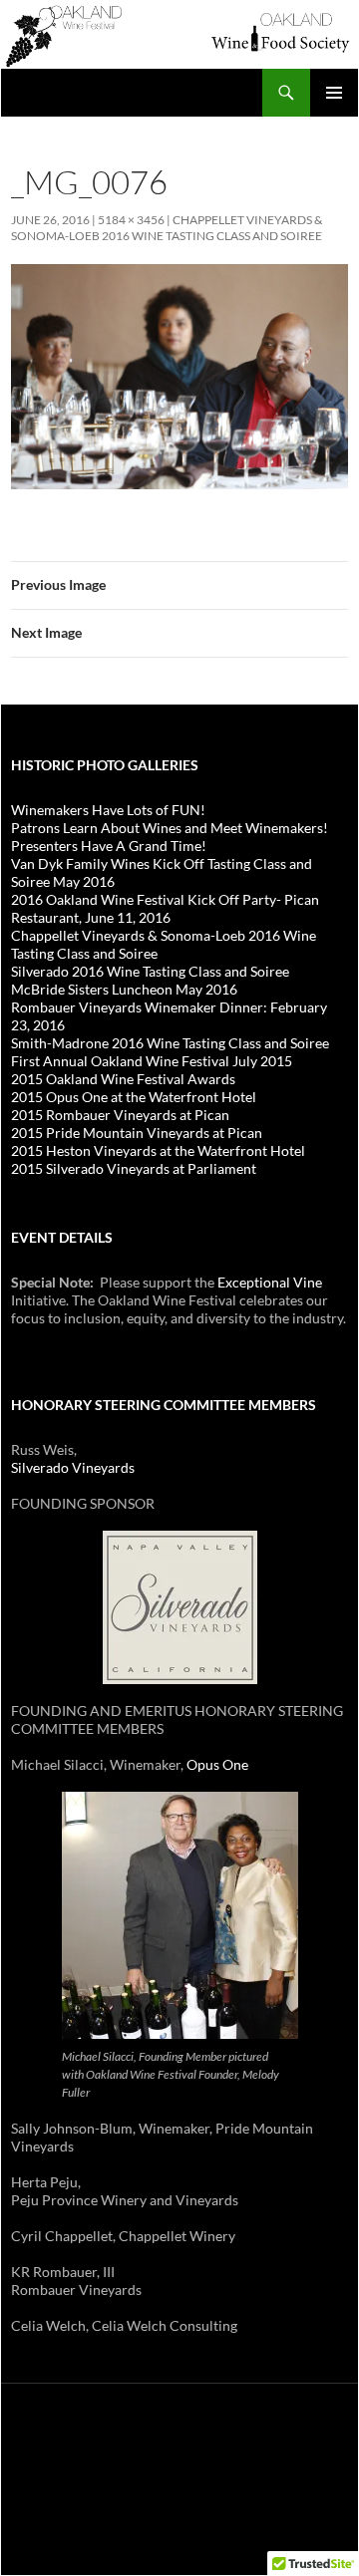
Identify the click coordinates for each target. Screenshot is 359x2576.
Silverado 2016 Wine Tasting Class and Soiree (150, 971)
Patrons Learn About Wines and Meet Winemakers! (170, 828)
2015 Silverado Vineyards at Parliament (134, 1168)
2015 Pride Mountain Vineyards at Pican (137, 1133)
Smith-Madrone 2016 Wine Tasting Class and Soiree (170, 1043)
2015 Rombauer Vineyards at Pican (120, 1115)
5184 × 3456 (131, 220)
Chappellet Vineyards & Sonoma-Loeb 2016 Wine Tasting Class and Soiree (167, 228)
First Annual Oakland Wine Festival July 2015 (152, 1061)
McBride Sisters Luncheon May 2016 (124, 989)
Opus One (217, 1764)
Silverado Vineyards (73, 1467)
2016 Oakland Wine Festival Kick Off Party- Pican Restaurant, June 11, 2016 (165, 908)
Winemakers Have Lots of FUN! (108, 810)
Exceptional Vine (270, 1282)
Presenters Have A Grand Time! (109, 846)
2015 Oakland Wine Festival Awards (123, 1079)
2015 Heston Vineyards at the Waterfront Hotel (158, 1150)
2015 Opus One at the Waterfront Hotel (134, 1097)
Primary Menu (334, 93)
